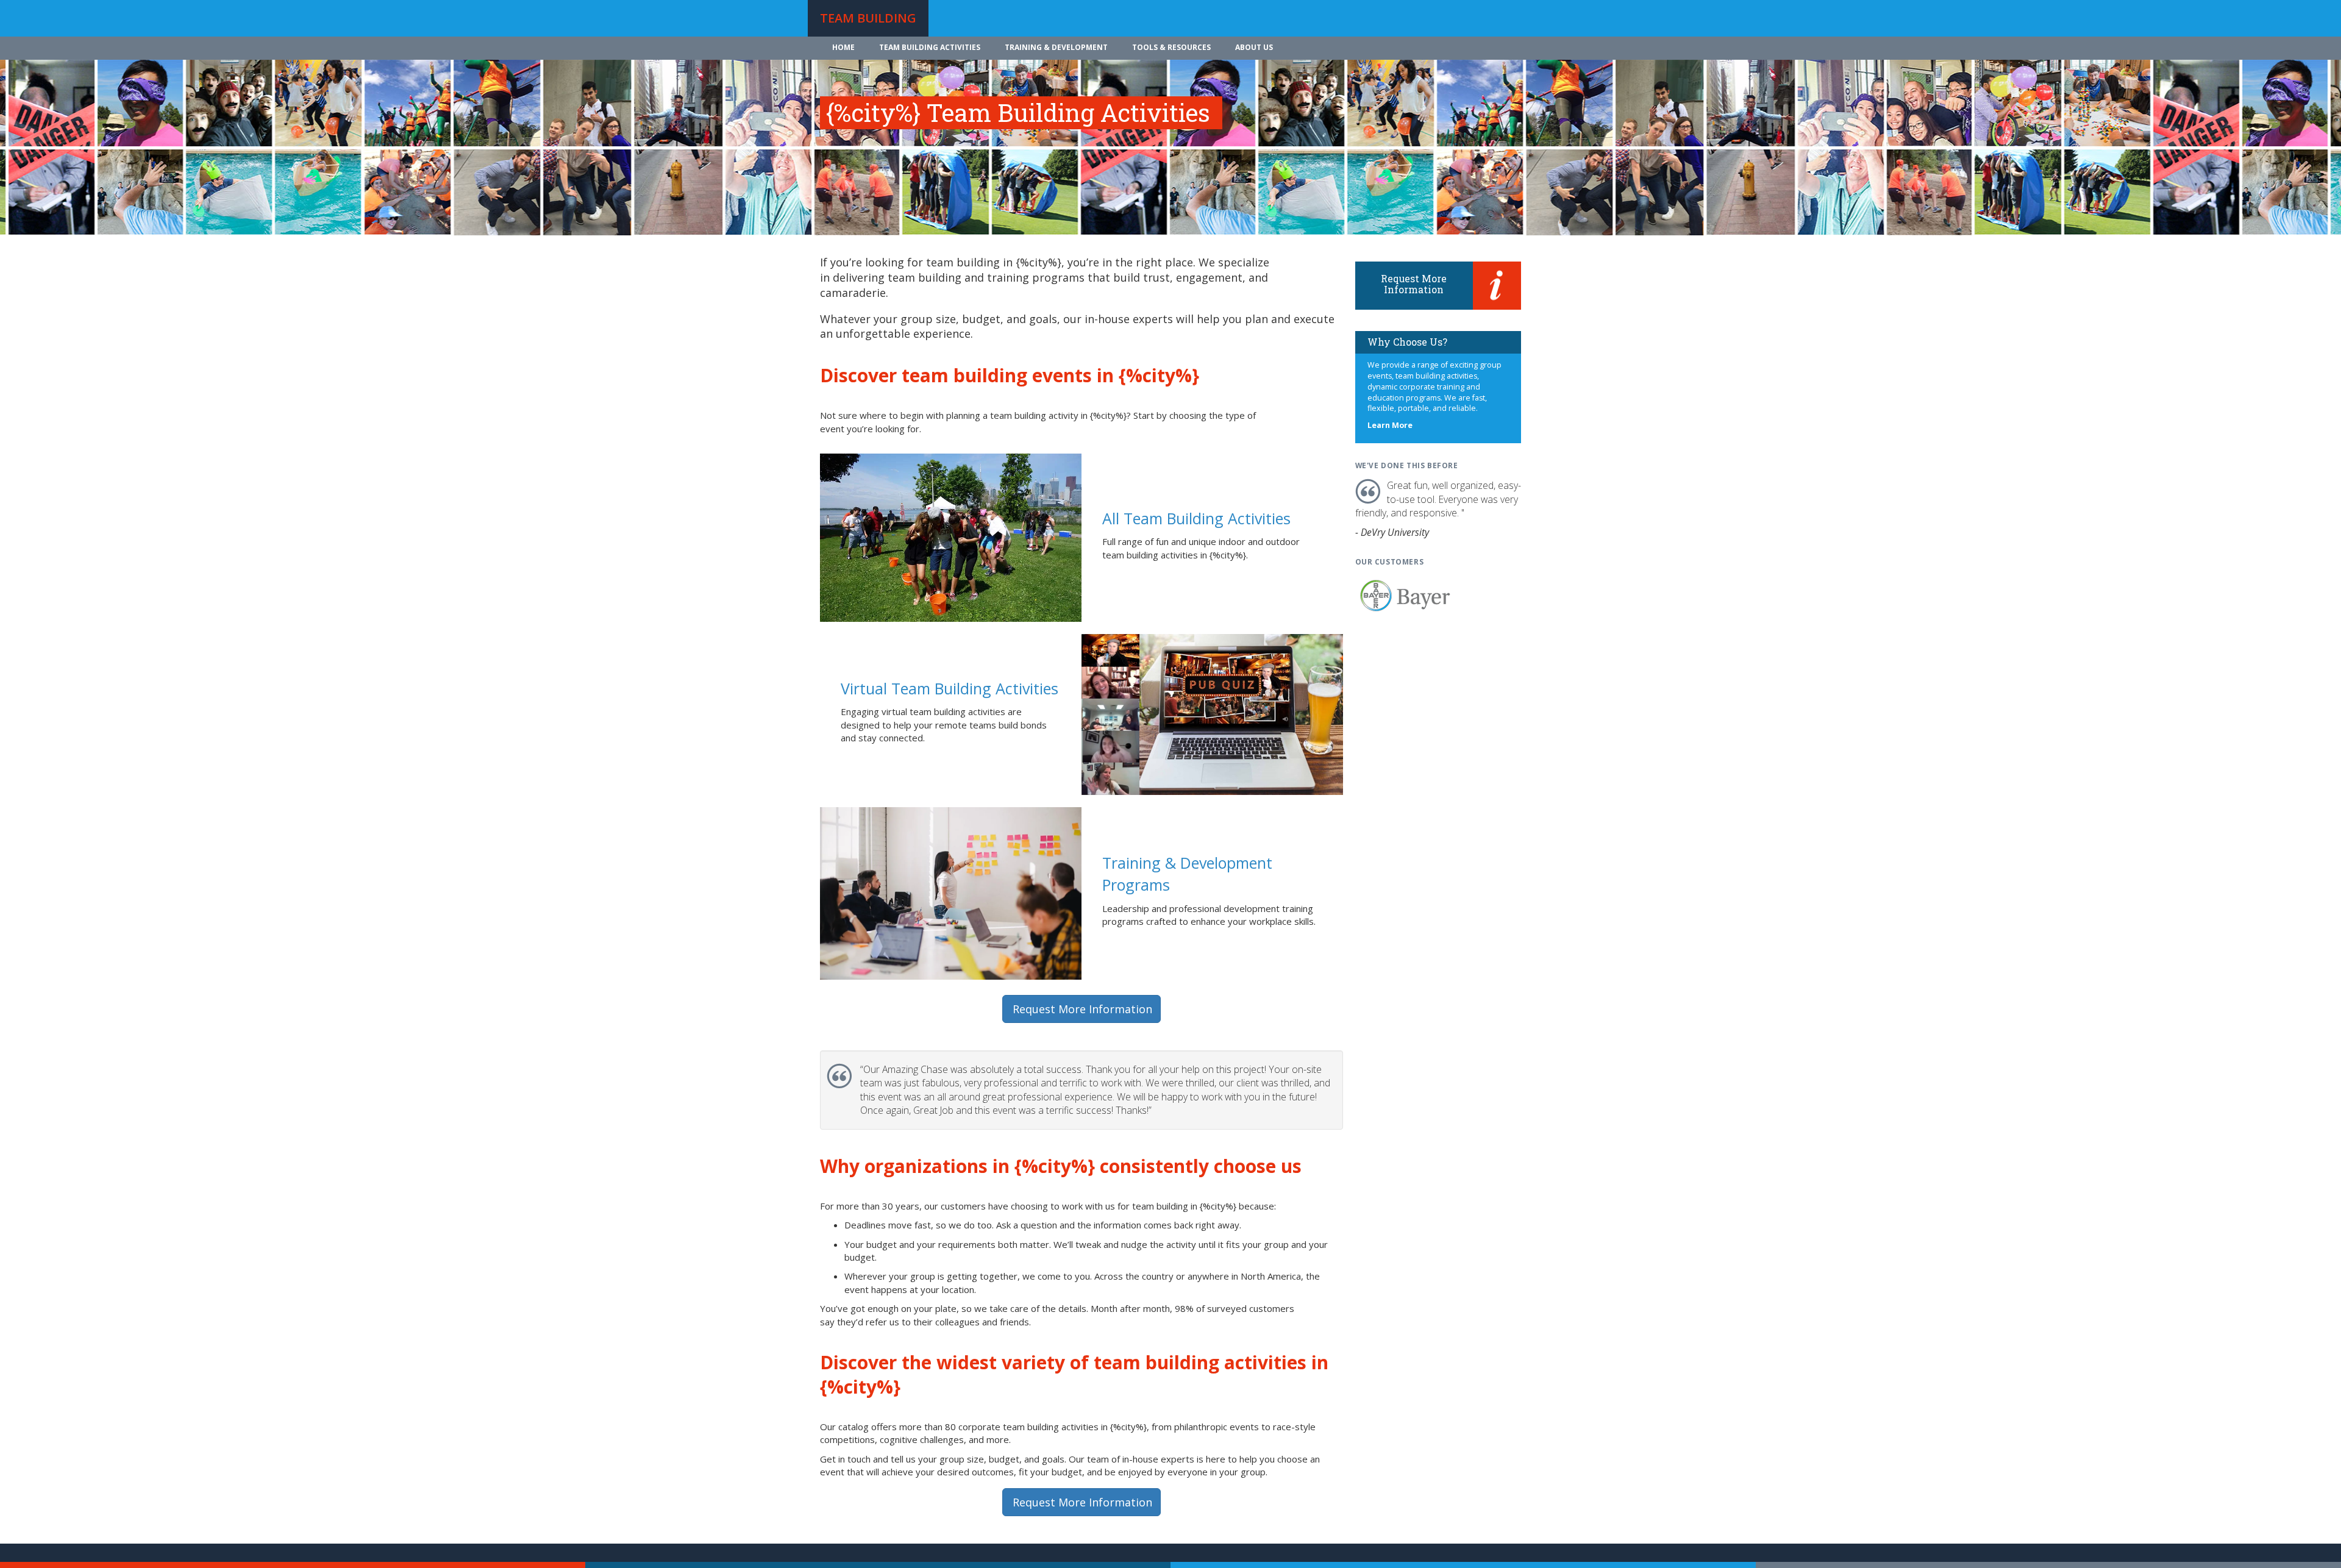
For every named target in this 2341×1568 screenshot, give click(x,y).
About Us (1254, 47)
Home (843, 47)
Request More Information (1082, 1009)
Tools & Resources (1171, 47)
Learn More (1390, 425)
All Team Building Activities (1196, 518)
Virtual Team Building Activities (950, 688)
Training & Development (1056, 47)
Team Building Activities (930, 47)
